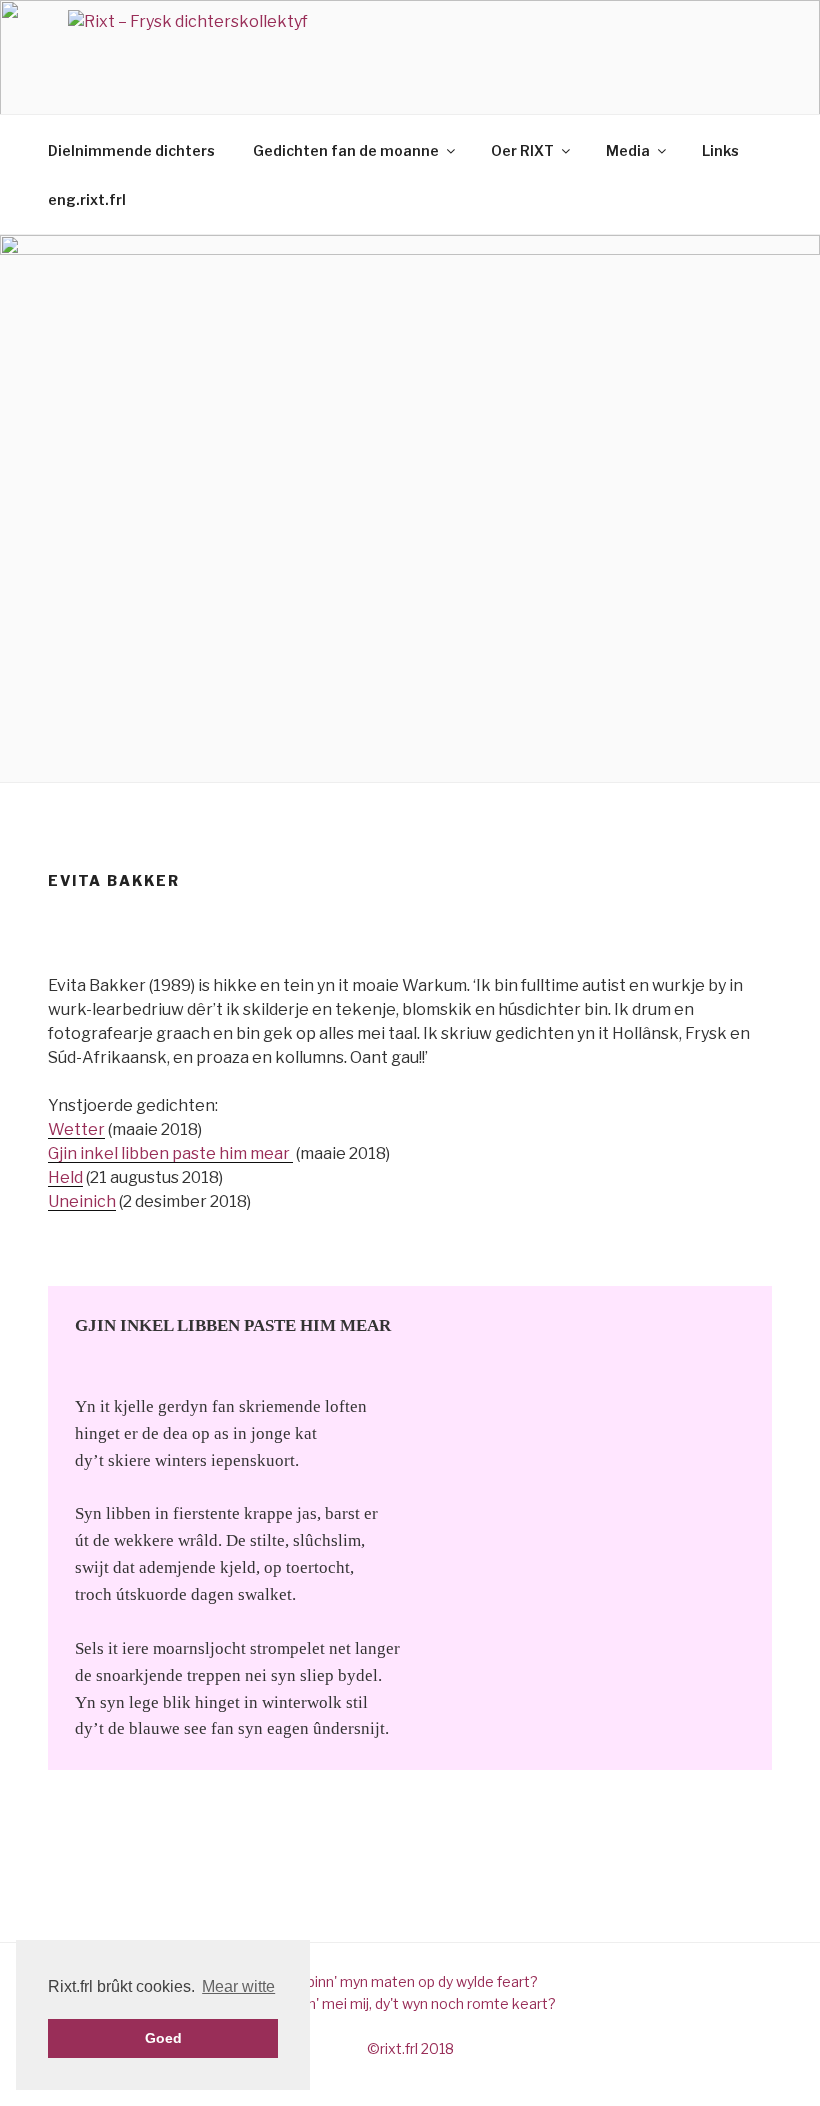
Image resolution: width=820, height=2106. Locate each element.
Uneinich (82, 1201)
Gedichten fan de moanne (346, 150)
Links (720, 150)
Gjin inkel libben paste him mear (170, 1153)
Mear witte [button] (238, 1986)
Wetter (76, 1129)
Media (628, 150)
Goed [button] (163, 2038)
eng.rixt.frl (87, 199)
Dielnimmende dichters (131, 150)
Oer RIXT (522, 150)
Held (65, 1177)
